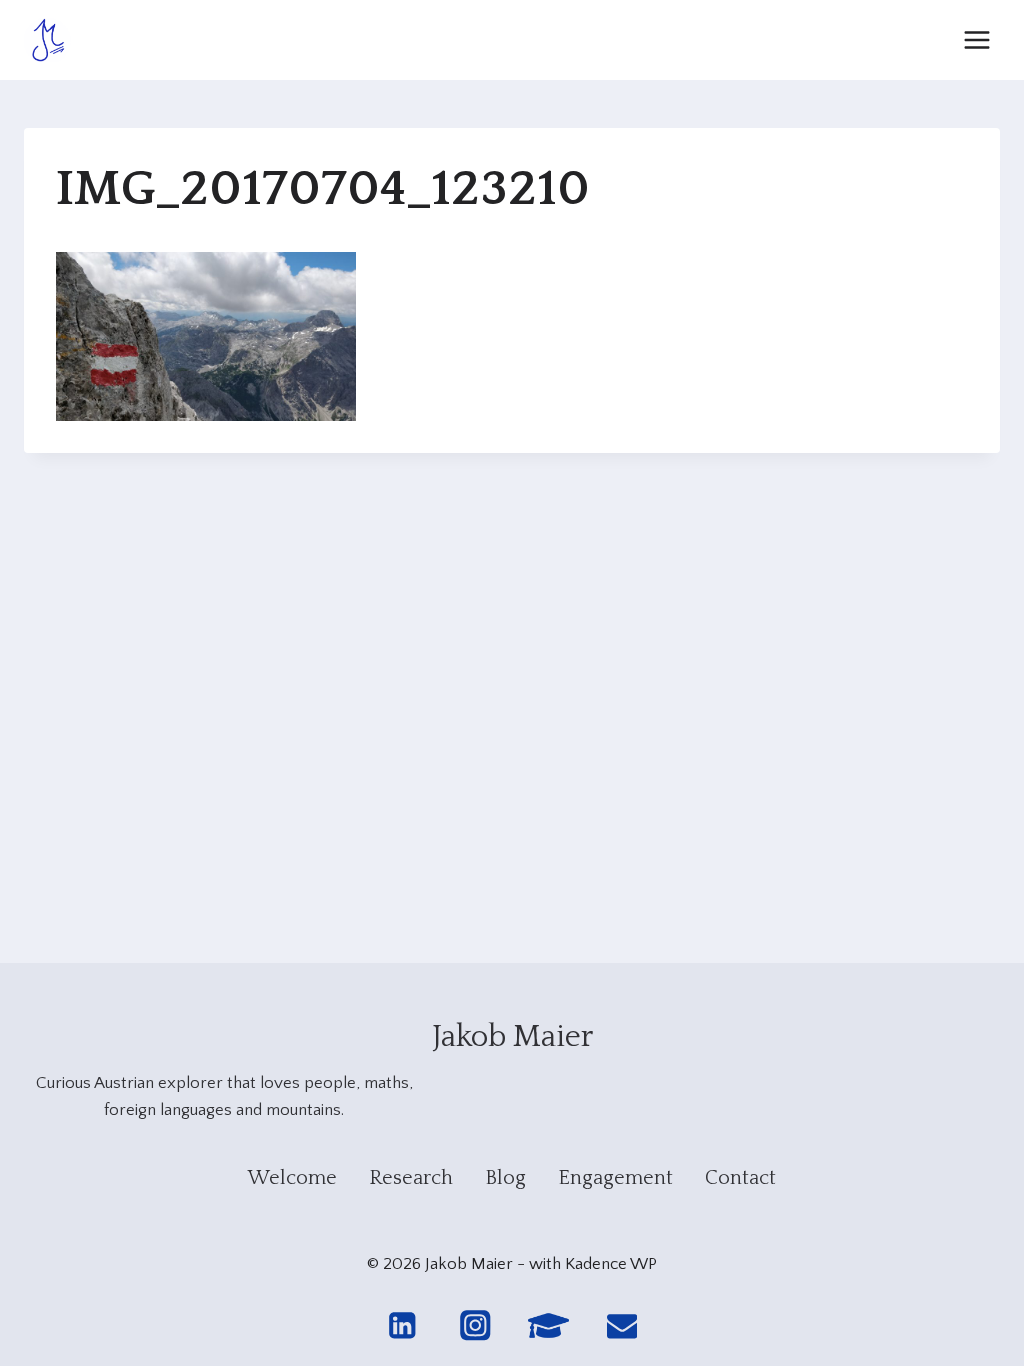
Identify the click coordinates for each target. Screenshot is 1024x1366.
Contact (740, 1178)
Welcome (292, 1178)
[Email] (622, 1325)
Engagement (615, 1178)
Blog (505, 1178)
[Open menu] (976, 39)
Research (411, 1178)
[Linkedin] (401, 1325)
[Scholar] (548, 1325)
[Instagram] (475, 1325)
